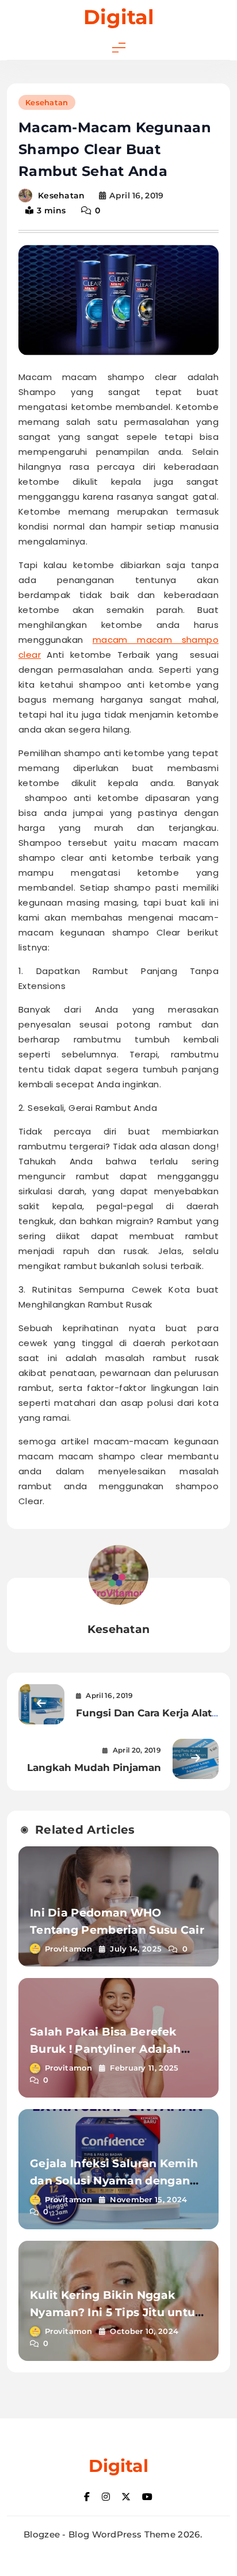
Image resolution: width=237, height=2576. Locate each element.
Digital (119, 17)
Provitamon (68, 1949)
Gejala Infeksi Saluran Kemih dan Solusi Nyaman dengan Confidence (114, 2181)
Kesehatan (47, 102)
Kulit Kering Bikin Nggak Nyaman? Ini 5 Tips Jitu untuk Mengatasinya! (116, 2312)
